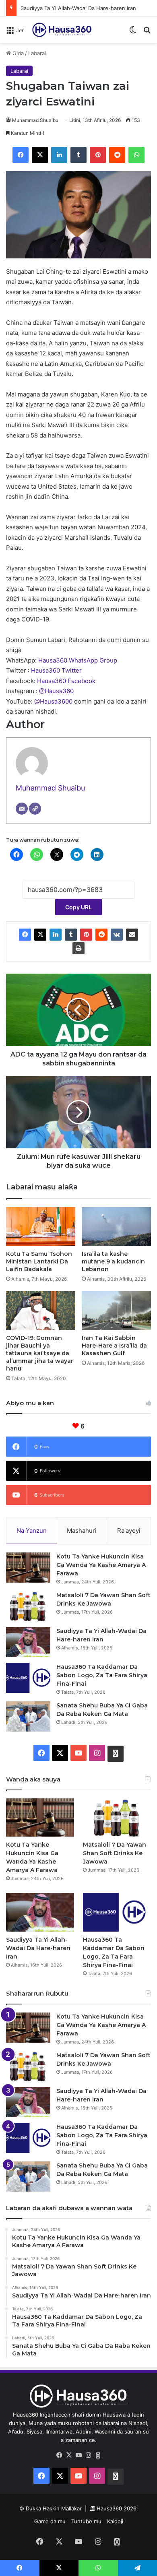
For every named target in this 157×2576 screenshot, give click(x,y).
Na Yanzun (32, 1531)
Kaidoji (115, 2521)
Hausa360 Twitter (56, 670)
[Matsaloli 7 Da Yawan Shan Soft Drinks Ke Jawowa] (28, 1606)
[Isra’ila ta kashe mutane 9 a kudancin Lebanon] (116, 1227)
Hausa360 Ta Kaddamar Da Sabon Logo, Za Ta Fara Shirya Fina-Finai (102, 1675)
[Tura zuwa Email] (132, 935)
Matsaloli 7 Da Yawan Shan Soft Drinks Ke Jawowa (115, 1853)
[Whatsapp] (98, 2456)
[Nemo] (147, 33)
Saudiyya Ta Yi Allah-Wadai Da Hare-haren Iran (78, 8)
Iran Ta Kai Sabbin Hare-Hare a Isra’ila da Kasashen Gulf (114, 1346)
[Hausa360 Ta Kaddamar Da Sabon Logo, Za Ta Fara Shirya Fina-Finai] (28, 1678)
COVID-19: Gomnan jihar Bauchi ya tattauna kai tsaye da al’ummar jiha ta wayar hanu (40, 1353)
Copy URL (78, 907)
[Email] (22, 809)
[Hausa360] (63, 30)
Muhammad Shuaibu (35, 120)
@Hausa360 (56, 691)
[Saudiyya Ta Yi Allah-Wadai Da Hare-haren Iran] (28, 1642)
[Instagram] (88, 2455)
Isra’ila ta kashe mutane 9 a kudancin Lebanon (113, 1261)
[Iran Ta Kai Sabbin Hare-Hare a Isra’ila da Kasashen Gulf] (116, 1311)
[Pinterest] (98, 155)
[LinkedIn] (59, 155)
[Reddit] (117, 155)
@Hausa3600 (54, 701)
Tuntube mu (86, 2521)
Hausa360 (109, 2508)
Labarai (37, 53)
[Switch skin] (133, 33)
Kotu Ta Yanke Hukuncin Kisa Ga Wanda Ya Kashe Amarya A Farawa (101, 1565)
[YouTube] (78, 2455)
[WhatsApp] (136, 155)
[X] (40, 155)
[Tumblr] (78, 155)
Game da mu (50, 2521)
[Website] (35, 809)
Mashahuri (82, 1531)
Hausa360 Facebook (66, 681)
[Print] (78, 948)
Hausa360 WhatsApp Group (78, 660)
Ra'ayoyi (129, 1531)
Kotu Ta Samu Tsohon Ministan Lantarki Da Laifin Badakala (39, 1261)
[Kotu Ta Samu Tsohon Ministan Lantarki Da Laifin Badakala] (41, 1227)
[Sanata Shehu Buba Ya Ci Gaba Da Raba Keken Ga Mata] (28, 1716)
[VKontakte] (117, 935)
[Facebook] (21, 155)
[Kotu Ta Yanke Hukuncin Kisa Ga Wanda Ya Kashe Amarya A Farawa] (28, 1568)
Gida (17, 53)
